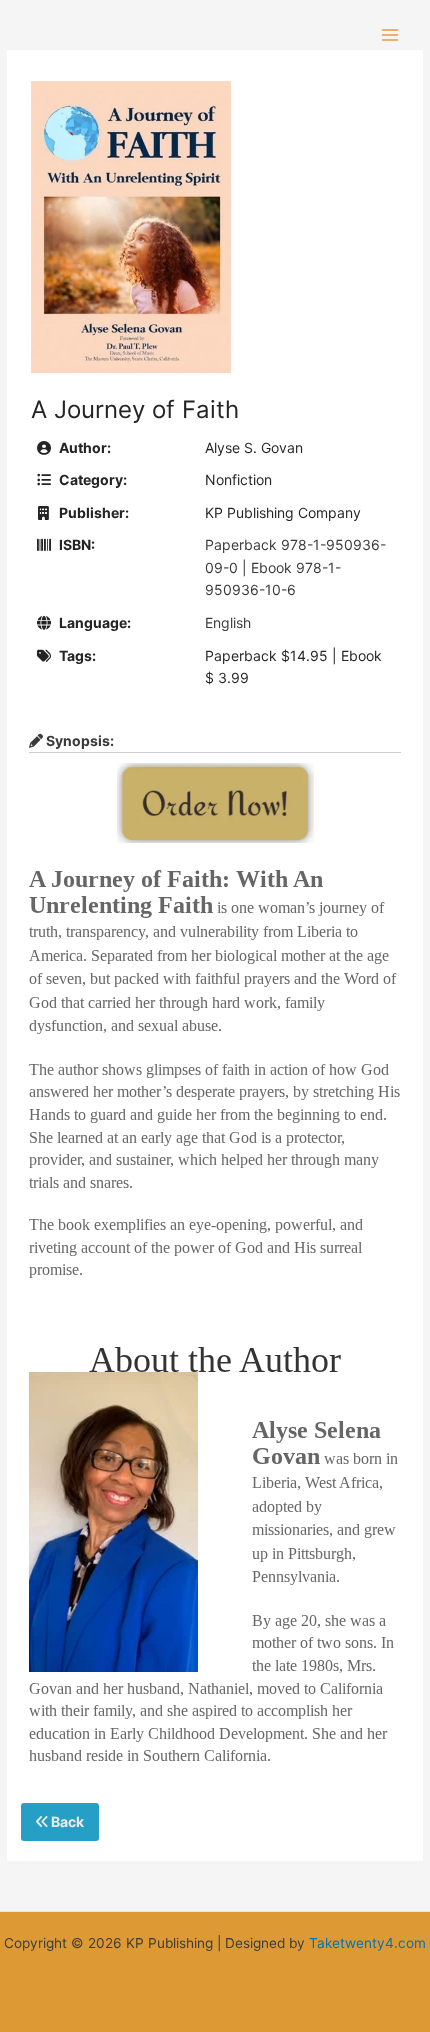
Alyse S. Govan (254, 447)
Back (66, 1821)
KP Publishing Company (283, 512)
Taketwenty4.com (367, 1943)
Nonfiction (238, 479)
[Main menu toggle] (390, 34)
